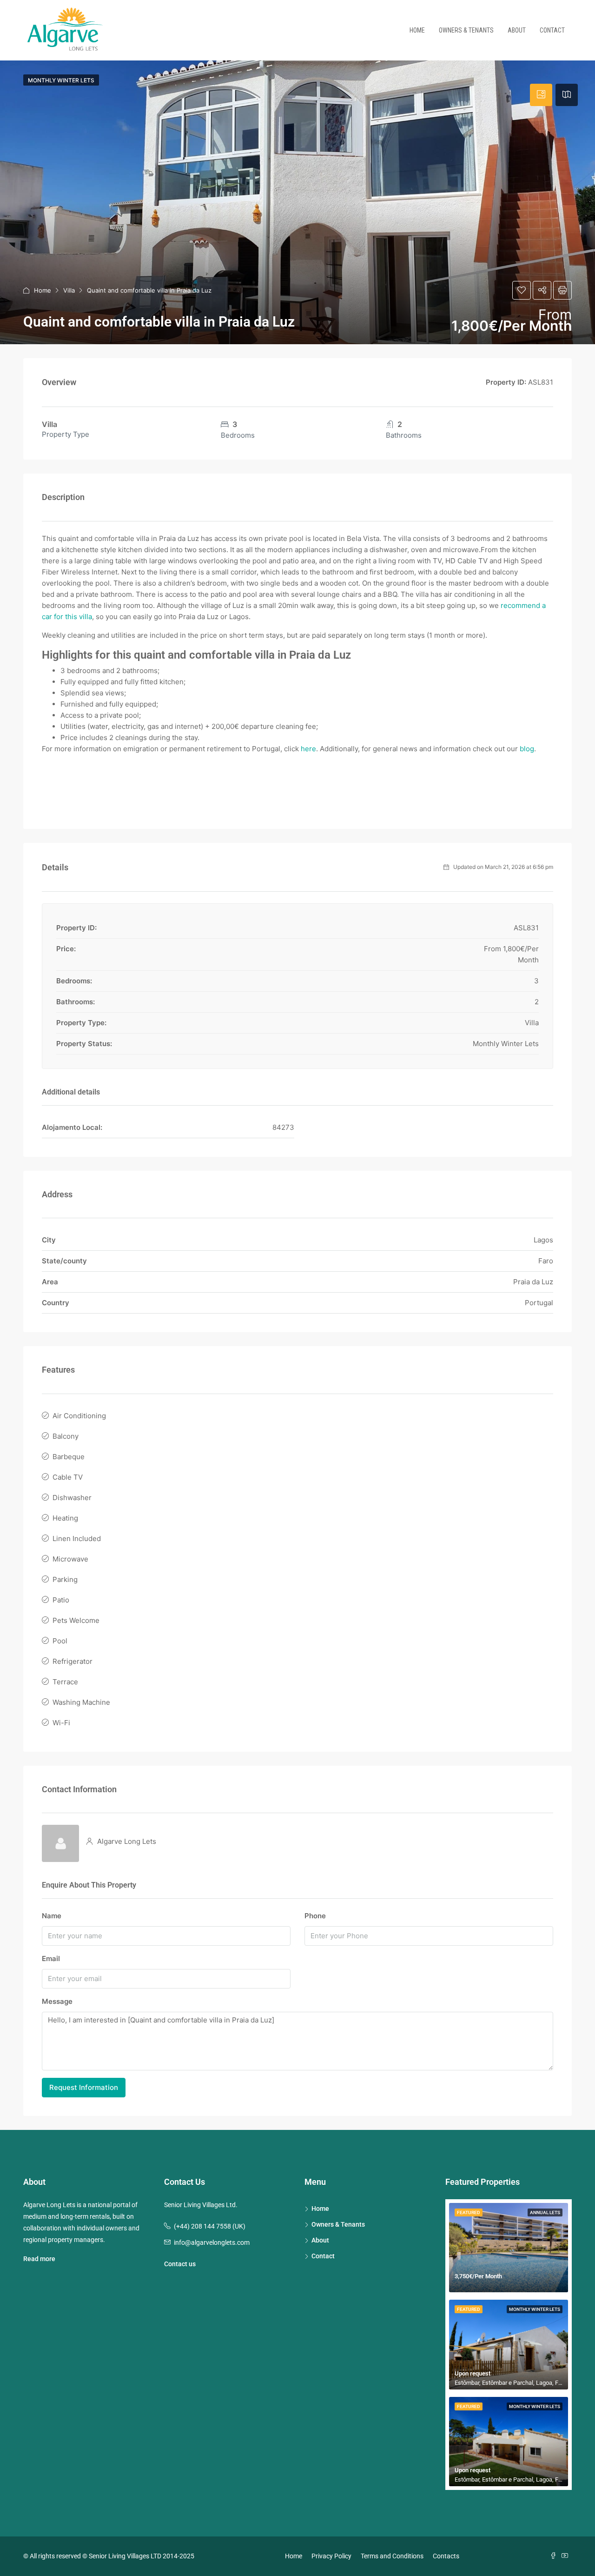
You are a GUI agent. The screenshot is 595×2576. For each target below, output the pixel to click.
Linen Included (77, 1538)
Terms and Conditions (392, 2556)
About (517, 30)
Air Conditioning (79, 1416)
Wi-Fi (61, 1723)
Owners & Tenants (466, 30)
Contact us (180, 2264)
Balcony (66, 1436)
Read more (39, 2259)
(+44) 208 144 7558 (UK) (210, 2226)
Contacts (446, 2556)
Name (52, 1916)
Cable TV (68, 1477)
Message (57, 2001)
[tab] (541, 95)
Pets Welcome (76, 1620)
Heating (65, 1518)
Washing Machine (81, 1702)
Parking (65, 1579)
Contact (552, 30)
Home (417, 30)
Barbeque (69, 1457)
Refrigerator (73, 1661)
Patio (61, 1600)
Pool (60, 1641)
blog (527, 749)
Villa (69, 290)
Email (51, 1959)
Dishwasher (72, 1498)
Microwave (70, 1559)
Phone (315, 1916)
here (308, 749)
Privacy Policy (331, 2556)
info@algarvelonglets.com (212, 2242)
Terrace (65, 1682)
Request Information (84, 2087)
